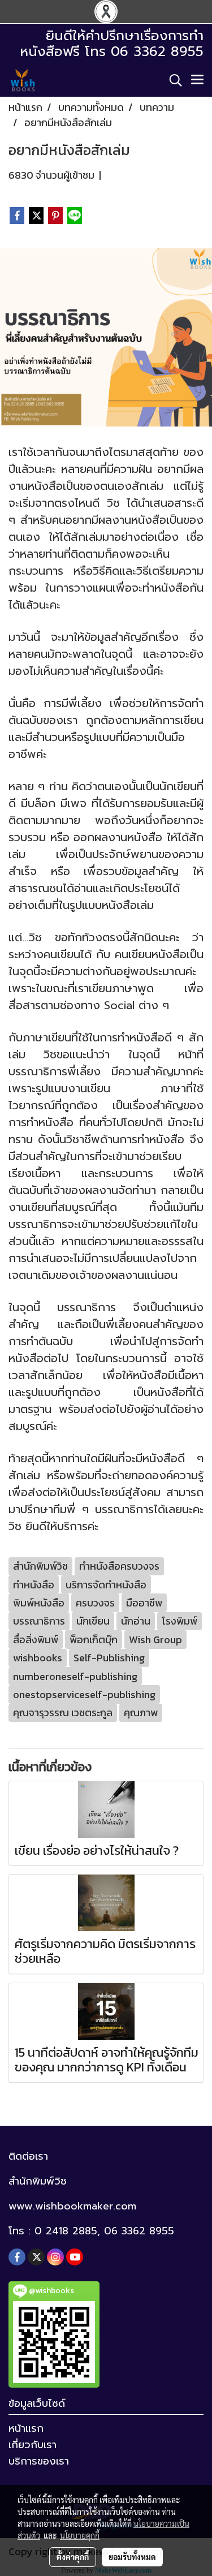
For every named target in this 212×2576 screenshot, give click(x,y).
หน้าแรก (26, 2428)
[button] (172, 80)
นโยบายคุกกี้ (80, 2535)
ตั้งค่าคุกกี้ (73, 2557)
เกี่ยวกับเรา (33, 2445)
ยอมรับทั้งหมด (132, 2557)
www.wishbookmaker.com (72, 2206)
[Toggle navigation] (197, 80)
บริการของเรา (39, 2461)
